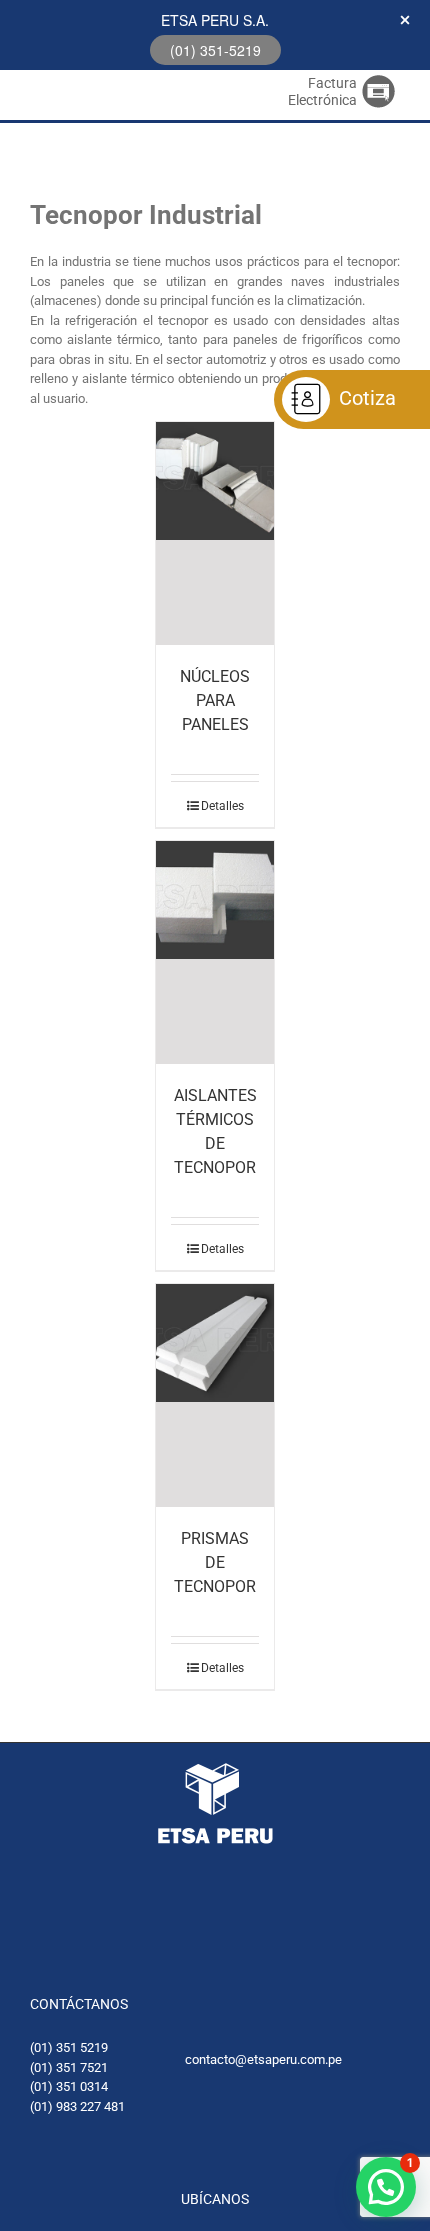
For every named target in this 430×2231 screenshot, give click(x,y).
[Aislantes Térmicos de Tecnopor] (215, 952)
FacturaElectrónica (322, 91)
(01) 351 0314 (69, 2086)
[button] (386, 2187)
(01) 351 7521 (69, 2067)
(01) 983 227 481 (77, 2106)
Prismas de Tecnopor (215, 1562)
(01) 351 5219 (69, 2047)
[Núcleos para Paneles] (215, 533)
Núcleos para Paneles (215, 700)
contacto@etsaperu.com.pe (263, 2059)
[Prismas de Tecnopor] (215, 1395)
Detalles (222, 806)
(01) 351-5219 (215, 50)
